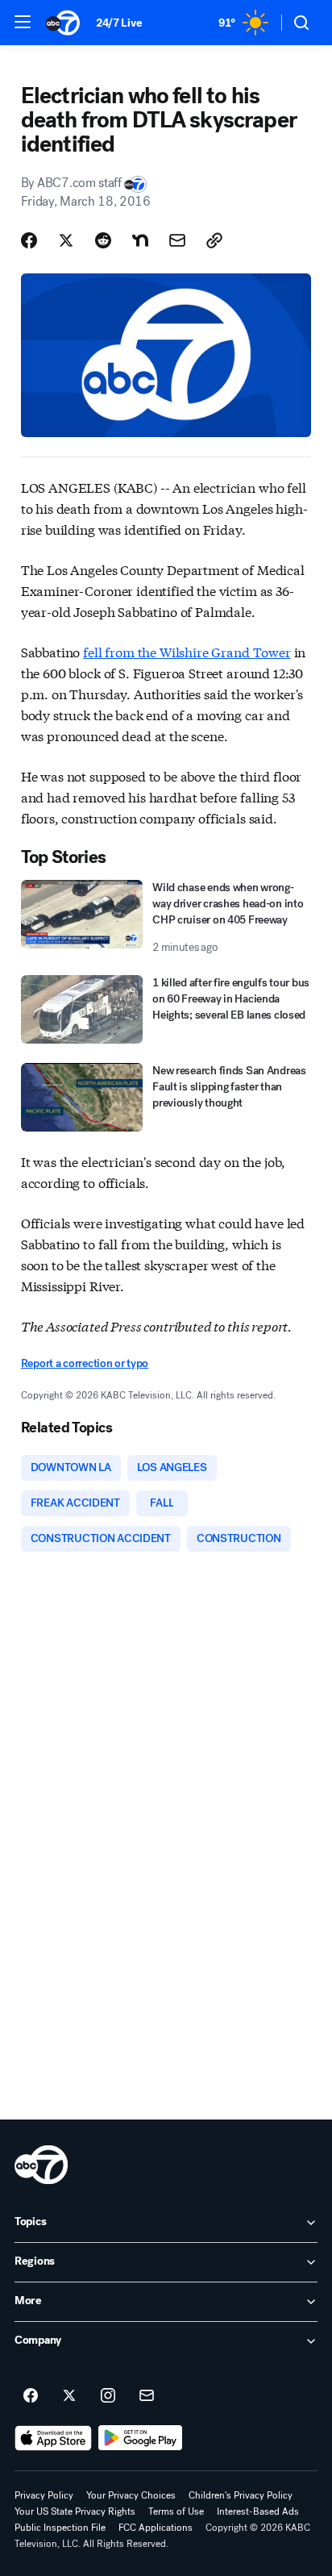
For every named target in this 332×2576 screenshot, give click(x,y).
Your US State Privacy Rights (75, 2511)
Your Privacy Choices (131, 2495)
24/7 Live (119, 23)
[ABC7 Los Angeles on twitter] (69, 2396)
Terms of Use (176, 2511)
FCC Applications (156, 2528)
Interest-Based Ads (258, 2511)
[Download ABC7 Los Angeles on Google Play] (141, 2438)
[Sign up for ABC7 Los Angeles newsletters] (147, 2396)
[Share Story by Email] (177, 240)
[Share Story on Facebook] (29, 240)
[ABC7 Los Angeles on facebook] (31, 2396)
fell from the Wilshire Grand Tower (187, 651)
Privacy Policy (44, 2495)
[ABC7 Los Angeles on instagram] (108, 2396)
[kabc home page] (41, 2165)
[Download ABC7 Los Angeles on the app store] (53, 2438)
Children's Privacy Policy (241, 2495)
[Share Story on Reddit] (103, 240)
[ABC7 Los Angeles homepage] (63, 23)
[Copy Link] (214, 240)
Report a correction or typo (85, 1363)
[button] (23, 22)
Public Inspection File (60, 2528)
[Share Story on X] (66, 240)
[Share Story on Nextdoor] (140, 240)
